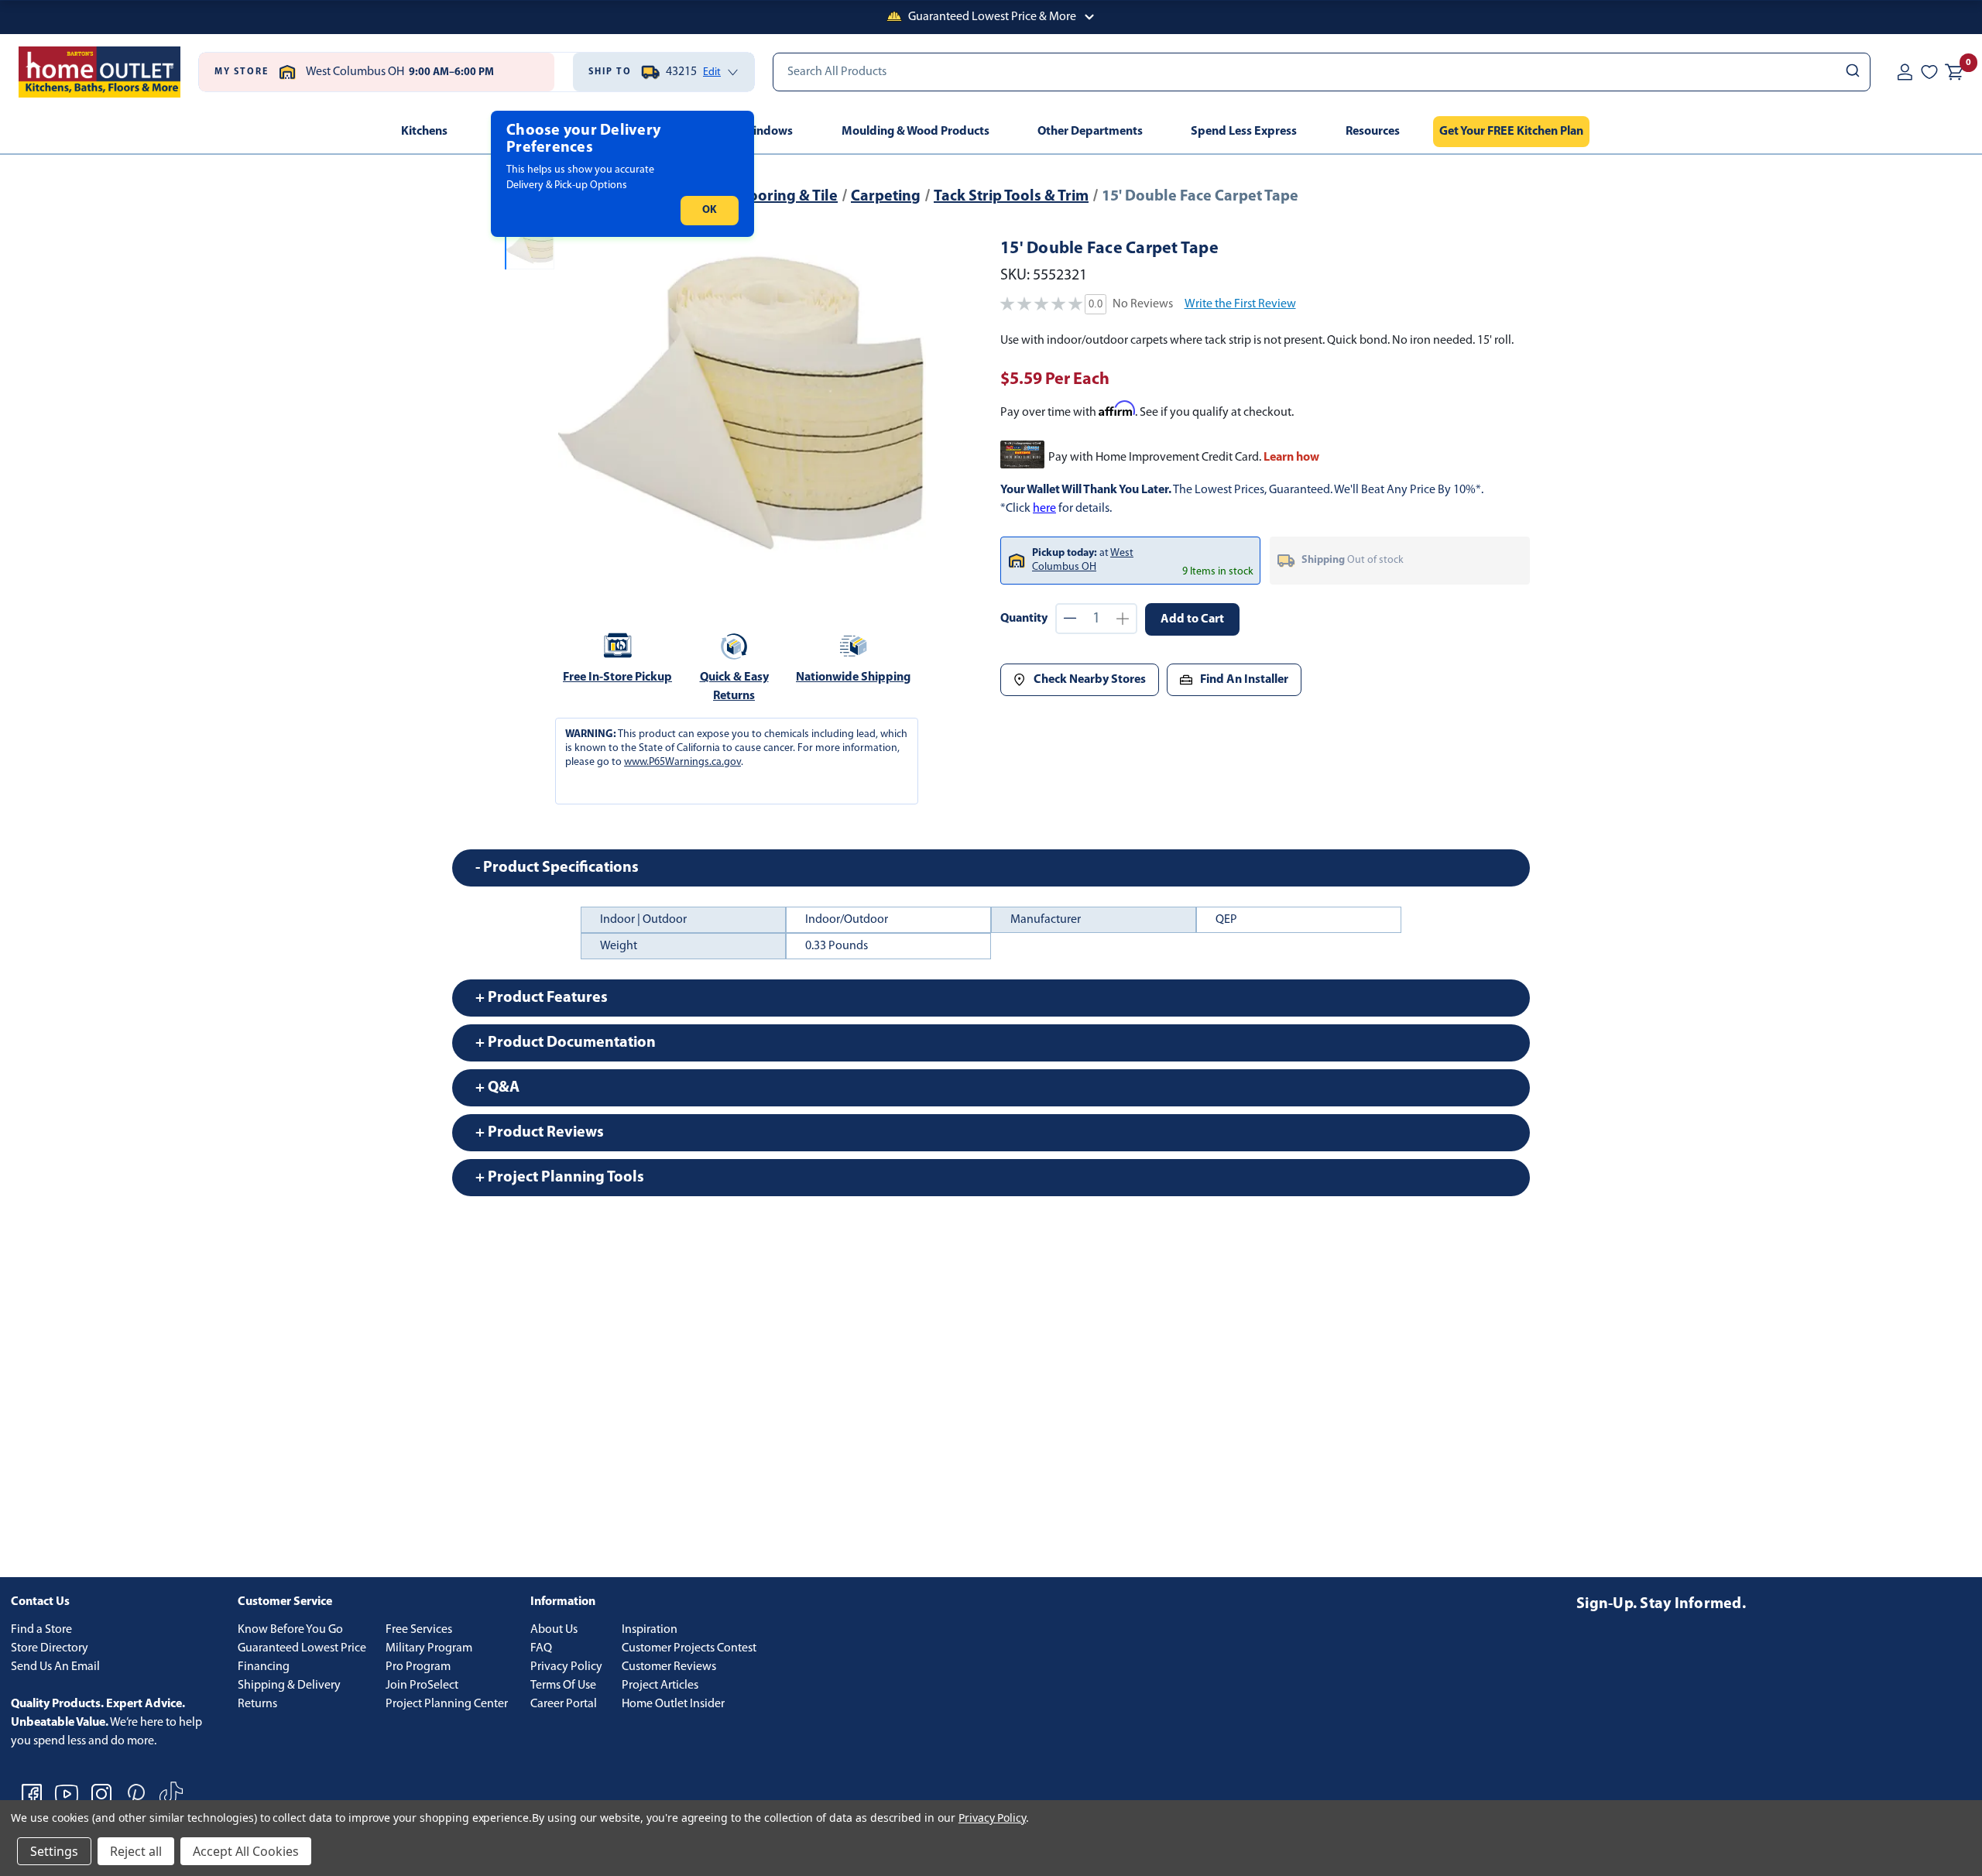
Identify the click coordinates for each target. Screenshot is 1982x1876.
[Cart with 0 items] (1954, 72)
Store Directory (50, 1648)
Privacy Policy (566, 1667)
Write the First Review (1240, 304)
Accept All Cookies (246, 1851)
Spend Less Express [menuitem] (1244, 132)
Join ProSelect (422, 1686)
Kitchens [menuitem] (424, 132)
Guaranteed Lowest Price (302, 1648)
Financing (264, 1667)
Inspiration (650, 1630)
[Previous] (579, 404)
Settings (54, 1851)
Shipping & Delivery (289, 1686)
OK (710, 210)
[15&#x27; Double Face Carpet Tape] (742, 404)
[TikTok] (171, 1794)
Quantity (1024, 619)
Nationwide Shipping (853, 677)
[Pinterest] (136, 1794)
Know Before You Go (290, 1630)
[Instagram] (101, 1794)
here (1044, 509)
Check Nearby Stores (1090, 680)
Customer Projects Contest (689, 1648)
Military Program (429, 1648)
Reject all (136, 1851)
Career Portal (564, 1704)
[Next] (905, 404)
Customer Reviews (669, 1667)
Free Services (419, 1630)
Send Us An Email (55, 1667)
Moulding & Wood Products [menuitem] (916, 132)
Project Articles (660, 1686)
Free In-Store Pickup (617, 677)
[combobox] (1322, 72)
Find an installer (1244, 680)
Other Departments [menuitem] (1090, 132)
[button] (991, 17)
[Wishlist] (1929, 72)
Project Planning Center (447, 1704)
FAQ (541, 1648)
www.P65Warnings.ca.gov (682, 762)
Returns (257, 1704)
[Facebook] (32, 1794)
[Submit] (1852, 72)
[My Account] (1905, 72)
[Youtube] (67, 1794)
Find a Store (41, 1630)
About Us (554, 1630)
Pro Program (418, 1667)
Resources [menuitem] (1373, 132)
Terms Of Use (563, 1686)
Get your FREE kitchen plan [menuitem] (1511, 132)
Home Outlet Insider (673, 1704)
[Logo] (99, 72)
